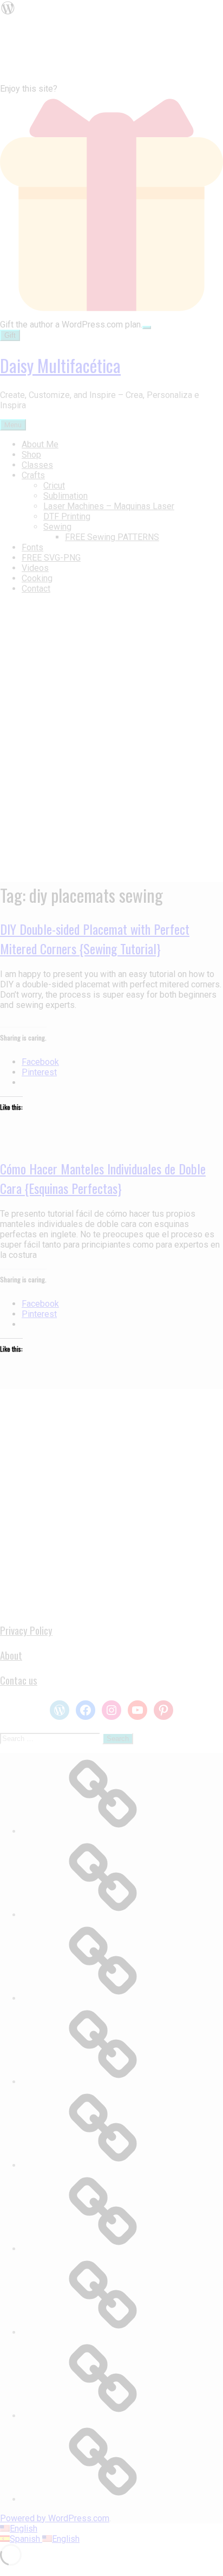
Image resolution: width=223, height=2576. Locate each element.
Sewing (57, 527)
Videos (35, 568)
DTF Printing (67, 516)
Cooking (37, 578)
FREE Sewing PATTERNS (112, 537)
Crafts (33, 475)
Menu (13, 425)
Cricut (54, 486)
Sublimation (65, 496)
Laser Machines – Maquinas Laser (109, 506)
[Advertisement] (111, 1501)
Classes (37, 465)
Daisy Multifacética (60, 365)
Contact (36, 589)
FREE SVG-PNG (51, 558)
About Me (40, 444)
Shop (31, 455)
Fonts (32, 547)
